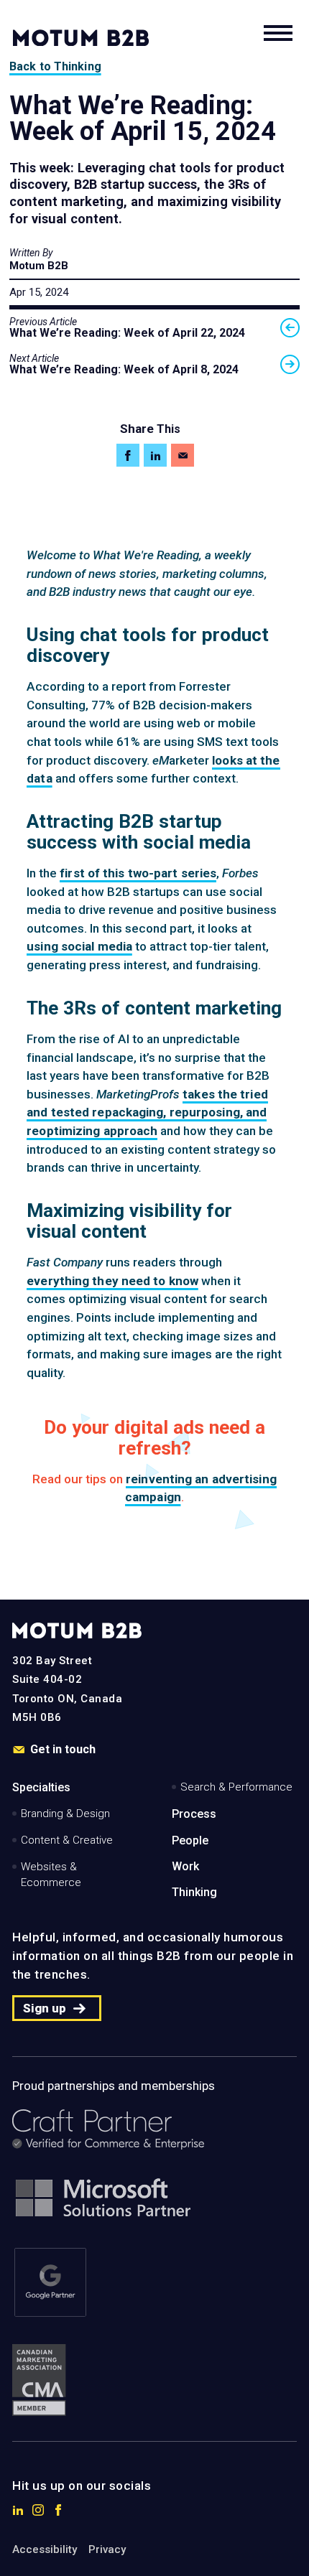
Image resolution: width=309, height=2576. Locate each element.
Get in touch (63, 1750)
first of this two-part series (138, 873)
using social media (79, 946)
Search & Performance (236, 1787)
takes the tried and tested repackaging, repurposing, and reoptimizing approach (147, 1112)
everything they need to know (112, 1281)
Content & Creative (67, 1840)
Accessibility (45, 2549)
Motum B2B (39, 266)
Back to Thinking (55, 66)
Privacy (107, 2549)
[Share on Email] (183, 455)
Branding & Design (65, 1814)
